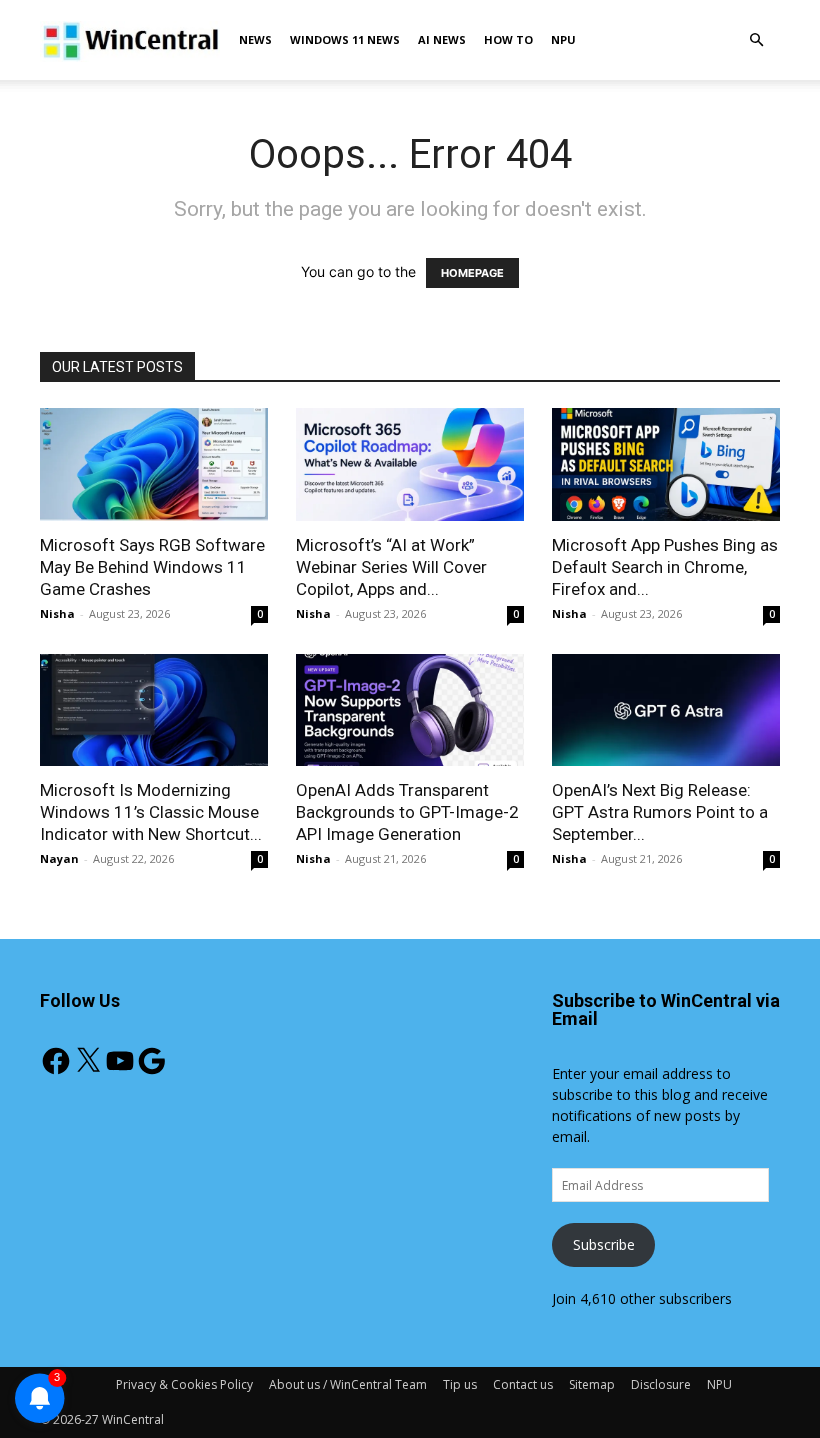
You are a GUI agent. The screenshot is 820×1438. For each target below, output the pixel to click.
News (255, 39)
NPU (563, 39)
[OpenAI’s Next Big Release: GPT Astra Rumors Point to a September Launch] (666, 710)
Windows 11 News (345, 39)
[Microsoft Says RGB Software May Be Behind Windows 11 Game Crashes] (154, 464)
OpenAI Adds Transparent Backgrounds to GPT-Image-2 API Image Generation (407, 812)
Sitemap (592, 1384)
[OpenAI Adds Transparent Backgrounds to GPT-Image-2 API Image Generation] (410, 710)
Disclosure (661, 1384)
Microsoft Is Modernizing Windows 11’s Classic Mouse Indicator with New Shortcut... (151, 812)
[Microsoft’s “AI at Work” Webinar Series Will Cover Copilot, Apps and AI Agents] (410, 464)
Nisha (57, 613)
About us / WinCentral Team (348, 1384)
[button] (756, 40)
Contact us (523, 1384)
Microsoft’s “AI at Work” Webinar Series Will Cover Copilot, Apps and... (391, 567)
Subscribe (604, 1244)
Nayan (59, 858)
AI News (442, 39)
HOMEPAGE (472, 273)
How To (508, 39)
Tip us (460, 1384)
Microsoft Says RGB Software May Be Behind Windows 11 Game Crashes (152, 567)
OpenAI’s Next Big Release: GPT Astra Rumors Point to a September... (660, 812)
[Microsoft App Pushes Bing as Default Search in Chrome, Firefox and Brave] (666, 464)
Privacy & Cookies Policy (184, 1384)
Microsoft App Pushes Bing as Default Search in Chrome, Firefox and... (665, 567)
